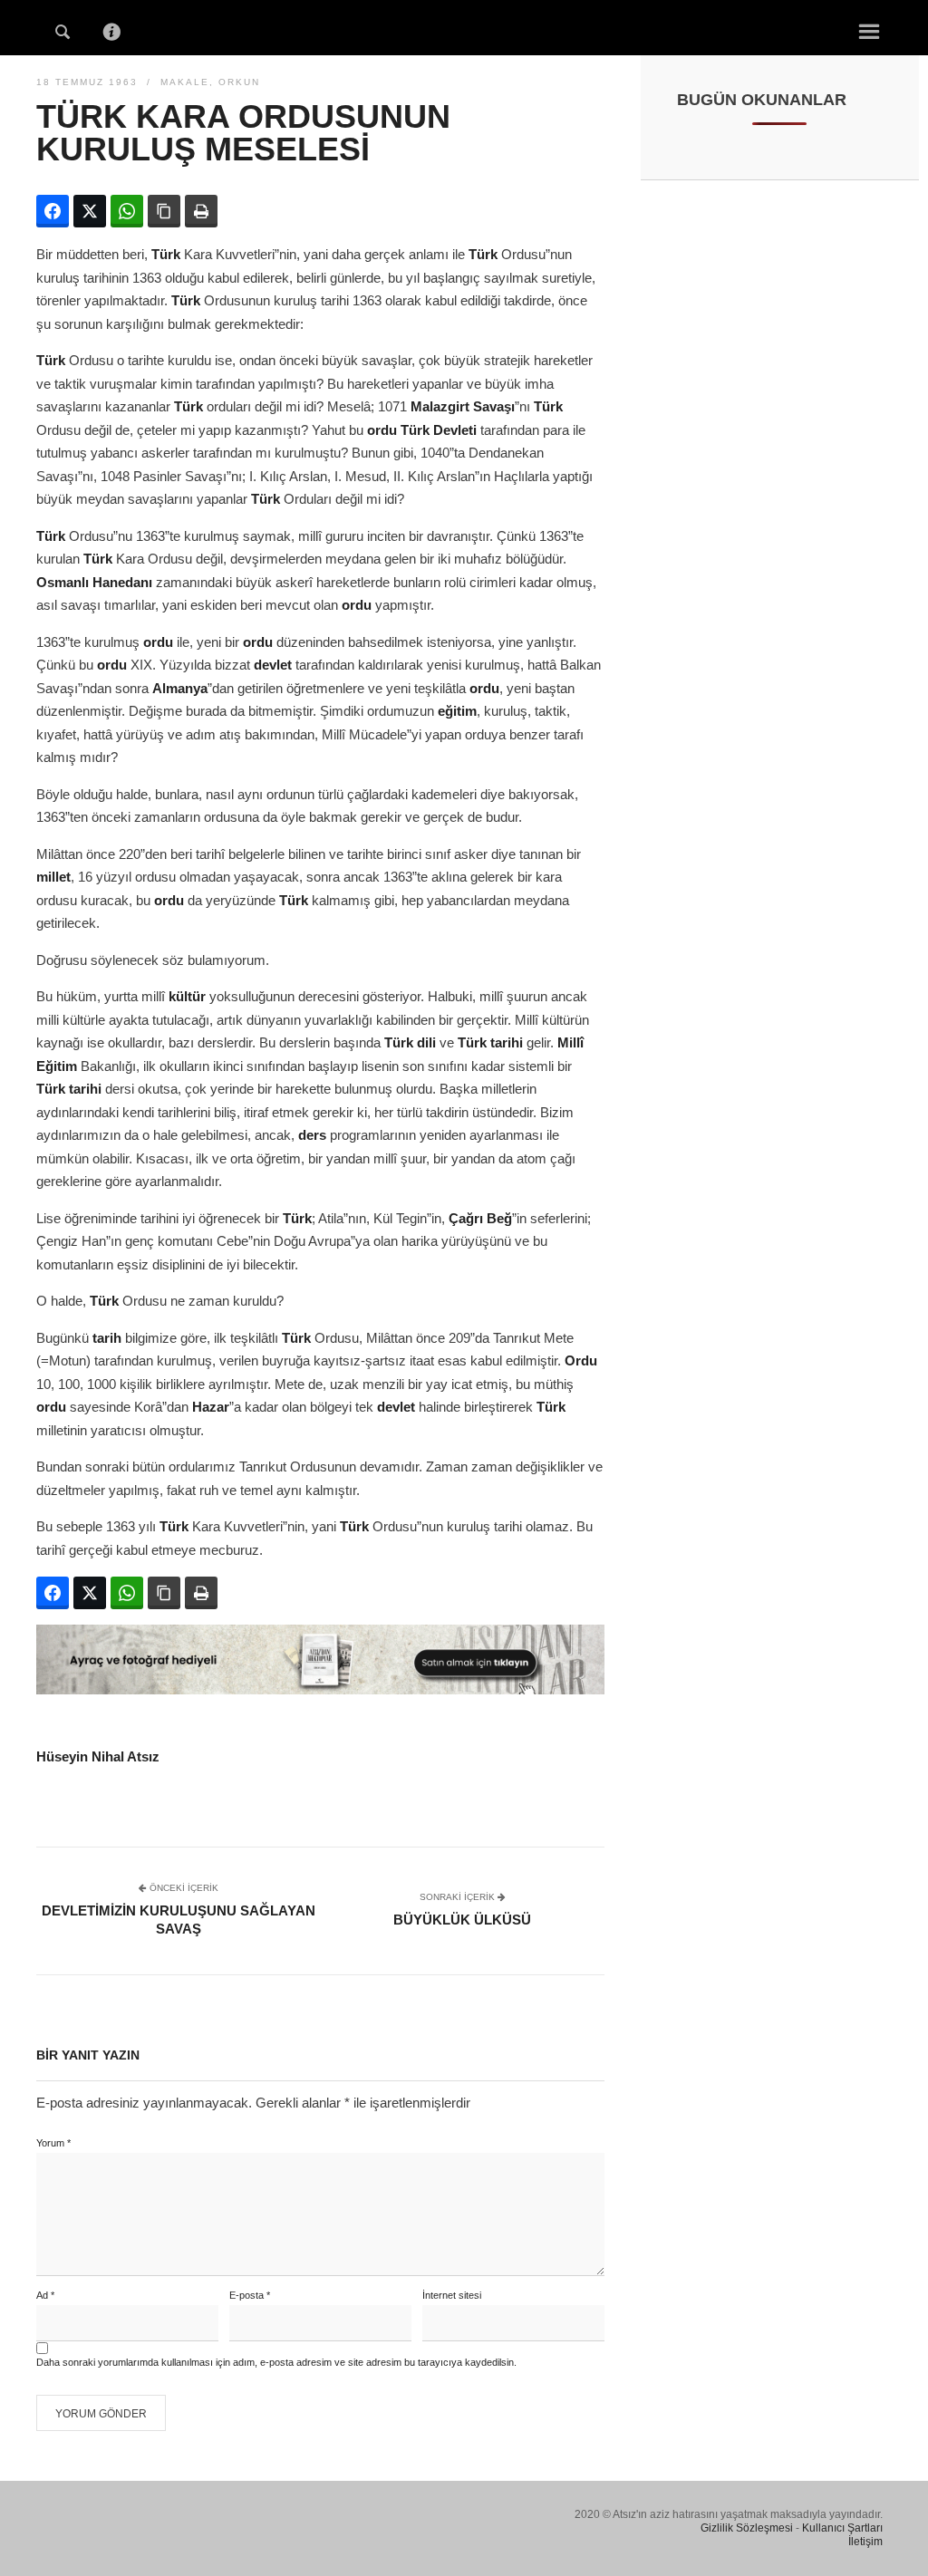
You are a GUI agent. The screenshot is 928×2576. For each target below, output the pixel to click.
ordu (382, 430)
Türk (166, 254)
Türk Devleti (439, 430)
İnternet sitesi (452, 2295)
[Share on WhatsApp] (127, 211)
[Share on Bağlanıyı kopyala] (164, 211)
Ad (45, 2295)
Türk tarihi (490, 1042)
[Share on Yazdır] (201, 211)
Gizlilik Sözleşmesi (747, 2528)
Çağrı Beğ (480, 1218)
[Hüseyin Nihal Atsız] (464, 26)
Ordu (581, 1360)
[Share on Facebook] (53, 211)
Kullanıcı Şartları (842, 2528)
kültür (187, 996)
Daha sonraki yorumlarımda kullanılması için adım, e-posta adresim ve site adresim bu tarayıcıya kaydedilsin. (276, 2362)
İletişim (865, 2542)
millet (53, 877)
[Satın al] (320, 1689)
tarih (107, 1338)
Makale (185, 82)
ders (312, 1135)
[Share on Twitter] (90, 211)
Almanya (180, 688)
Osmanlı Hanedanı (94, 582)
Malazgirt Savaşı (463, 406)
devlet (273, 665)
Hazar (211, 1407)
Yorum (53, 2143)
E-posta (250, 2295)
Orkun (239, 82)
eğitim (457, 711)
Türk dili (410, 1042)
